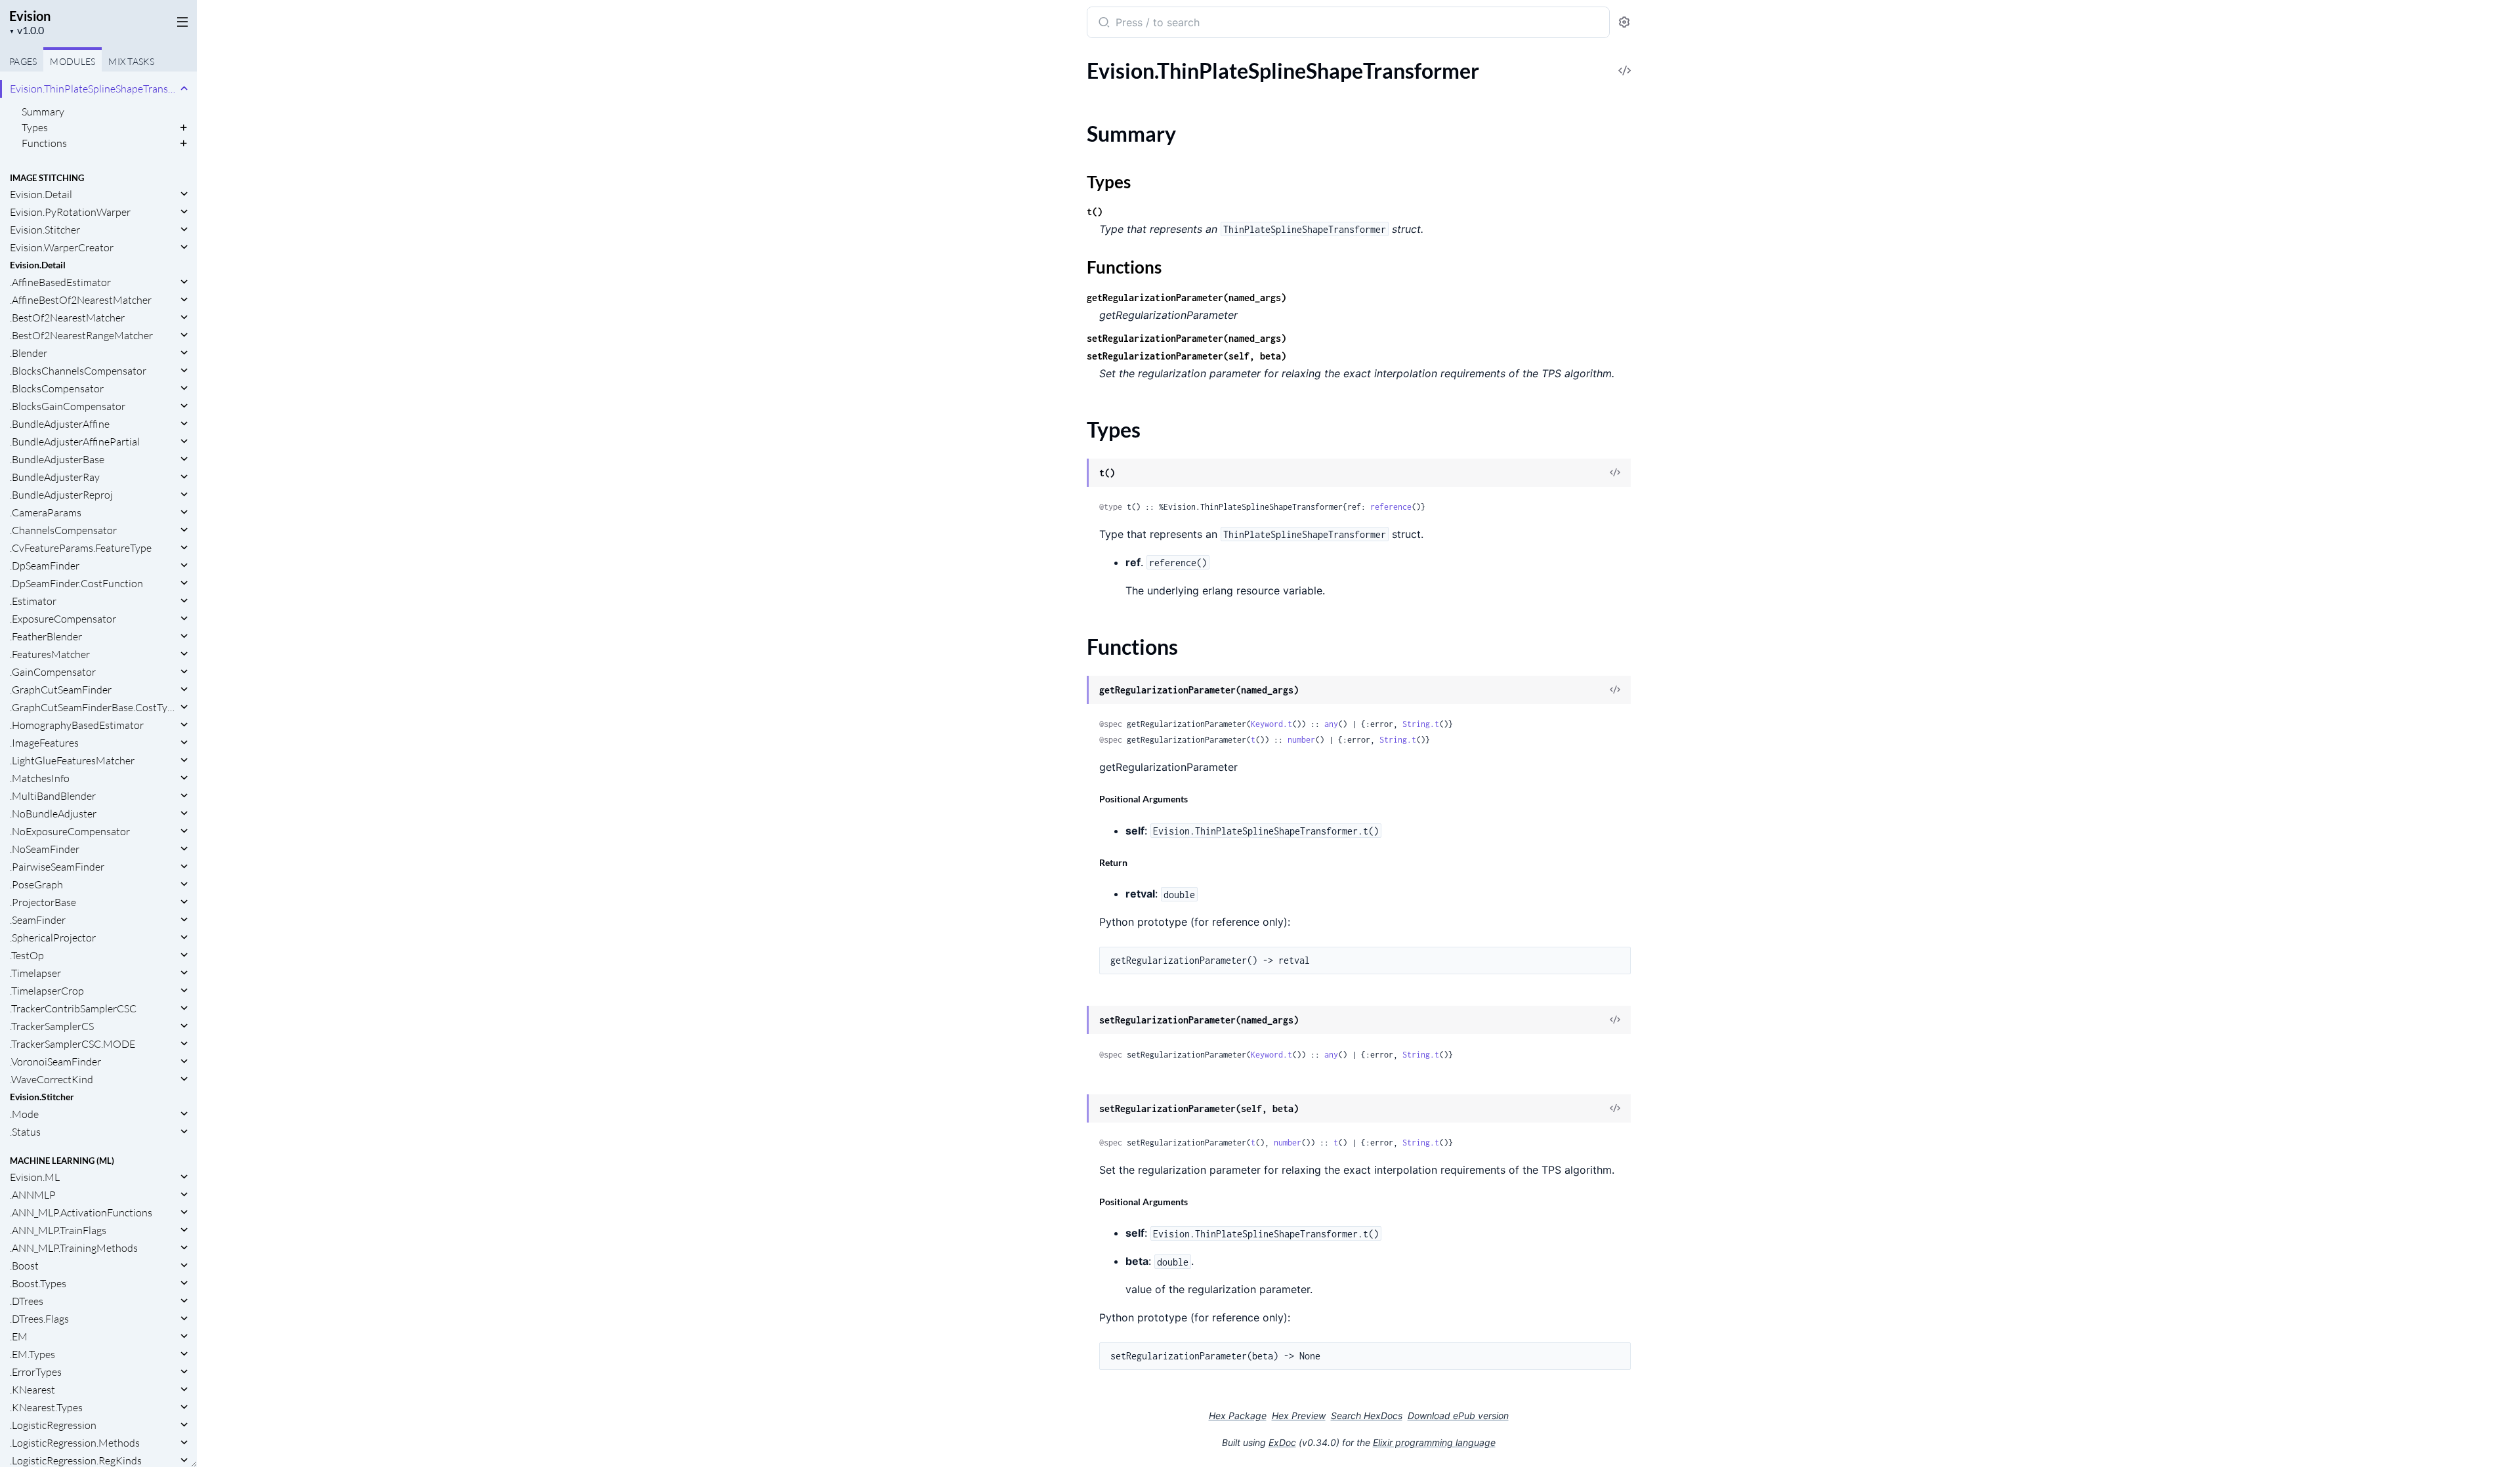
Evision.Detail (41, 194)
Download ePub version (1458, 1415)
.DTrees (27, 1301)
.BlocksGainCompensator (68, 406)
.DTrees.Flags (39, 1319)
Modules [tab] (73, 61)
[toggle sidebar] (180, 21)
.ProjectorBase (43, 902)
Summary (43, 112)
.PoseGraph (36, 884)
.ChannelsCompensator (63, 530)
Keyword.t (1271, 724)
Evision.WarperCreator (62, 247)
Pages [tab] (23, 61)
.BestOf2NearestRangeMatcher (81, 335)
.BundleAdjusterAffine (60, 424)
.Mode (24, 1114)
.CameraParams (46, 512)
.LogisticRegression (53, 1425)
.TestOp (27, 955)
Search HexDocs (1367, 1416)
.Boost (24, 1266)
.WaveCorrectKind (52, 1079)
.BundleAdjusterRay (55, 477)
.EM (19, 1336)
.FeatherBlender (46, 636)
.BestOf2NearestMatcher (67, 318)
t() (1095, 212)
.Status (25, 1132)
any (1331, 724)
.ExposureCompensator (63, 619)
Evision (30, 16)
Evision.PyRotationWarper (70, 212)
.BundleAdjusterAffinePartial (75, 442)
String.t (1421, 724)
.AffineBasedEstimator (60, 282)
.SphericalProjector (53, 938)
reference (1391, 507)
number (1301, 740)
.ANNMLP (33, 1195)
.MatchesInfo (40, 778)
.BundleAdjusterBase (57, 459)
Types (35, 127)
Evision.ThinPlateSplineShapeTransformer (94, 89)
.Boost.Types (38, 1283)
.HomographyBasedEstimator (77, 725)
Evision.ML (35, 1177)
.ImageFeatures (44, 743)
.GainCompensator (53, 672)
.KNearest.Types (46, 1407)
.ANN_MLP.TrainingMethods (74, 1248)
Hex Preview (1299, 1415)
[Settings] (1624, 23)
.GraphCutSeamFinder (61, 690)
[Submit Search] (1103, 24)
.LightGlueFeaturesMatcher (72, 760)
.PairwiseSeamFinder (57, 867)
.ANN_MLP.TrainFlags (58, 1230)
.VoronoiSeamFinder (55, 1062)
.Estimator (33, 601)
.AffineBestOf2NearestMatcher (81, 300)
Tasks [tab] (131, 61)
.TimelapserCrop (47, 991)
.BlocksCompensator (57, 388)
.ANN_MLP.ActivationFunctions (81, 1212)
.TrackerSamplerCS (52, 1026)
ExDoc (1282, 1442)
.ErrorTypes (36, 1372)
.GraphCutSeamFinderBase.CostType (94, 707)
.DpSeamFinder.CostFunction (76, 583)
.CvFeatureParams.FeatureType (81, 548)
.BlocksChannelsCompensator (78, 371)
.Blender (29, 353)
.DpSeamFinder (45, 566)
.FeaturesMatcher (50, 654)
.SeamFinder (38, 920)
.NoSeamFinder (45, 849)
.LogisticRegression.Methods (75, 1443)
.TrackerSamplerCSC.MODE (73, 1044)
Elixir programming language (1434, 1442)
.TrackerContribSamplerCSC (73, 1008)
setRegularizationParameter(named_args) (1186, 338)
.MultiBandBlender (53, 796)
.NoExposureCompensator (70, 831)
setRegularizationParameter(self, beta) (1186, 356)
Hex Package (1238, 1415)
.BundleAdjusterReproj (61, 495)
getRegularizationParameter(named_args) (1186, 298)
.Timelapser (35, 973)
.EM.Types (32, 1354)
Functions (44, 143)
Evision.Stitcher (45, 230)
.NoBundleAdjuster (53, 814)
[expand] (184, 89)
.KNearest (32, 1390)
